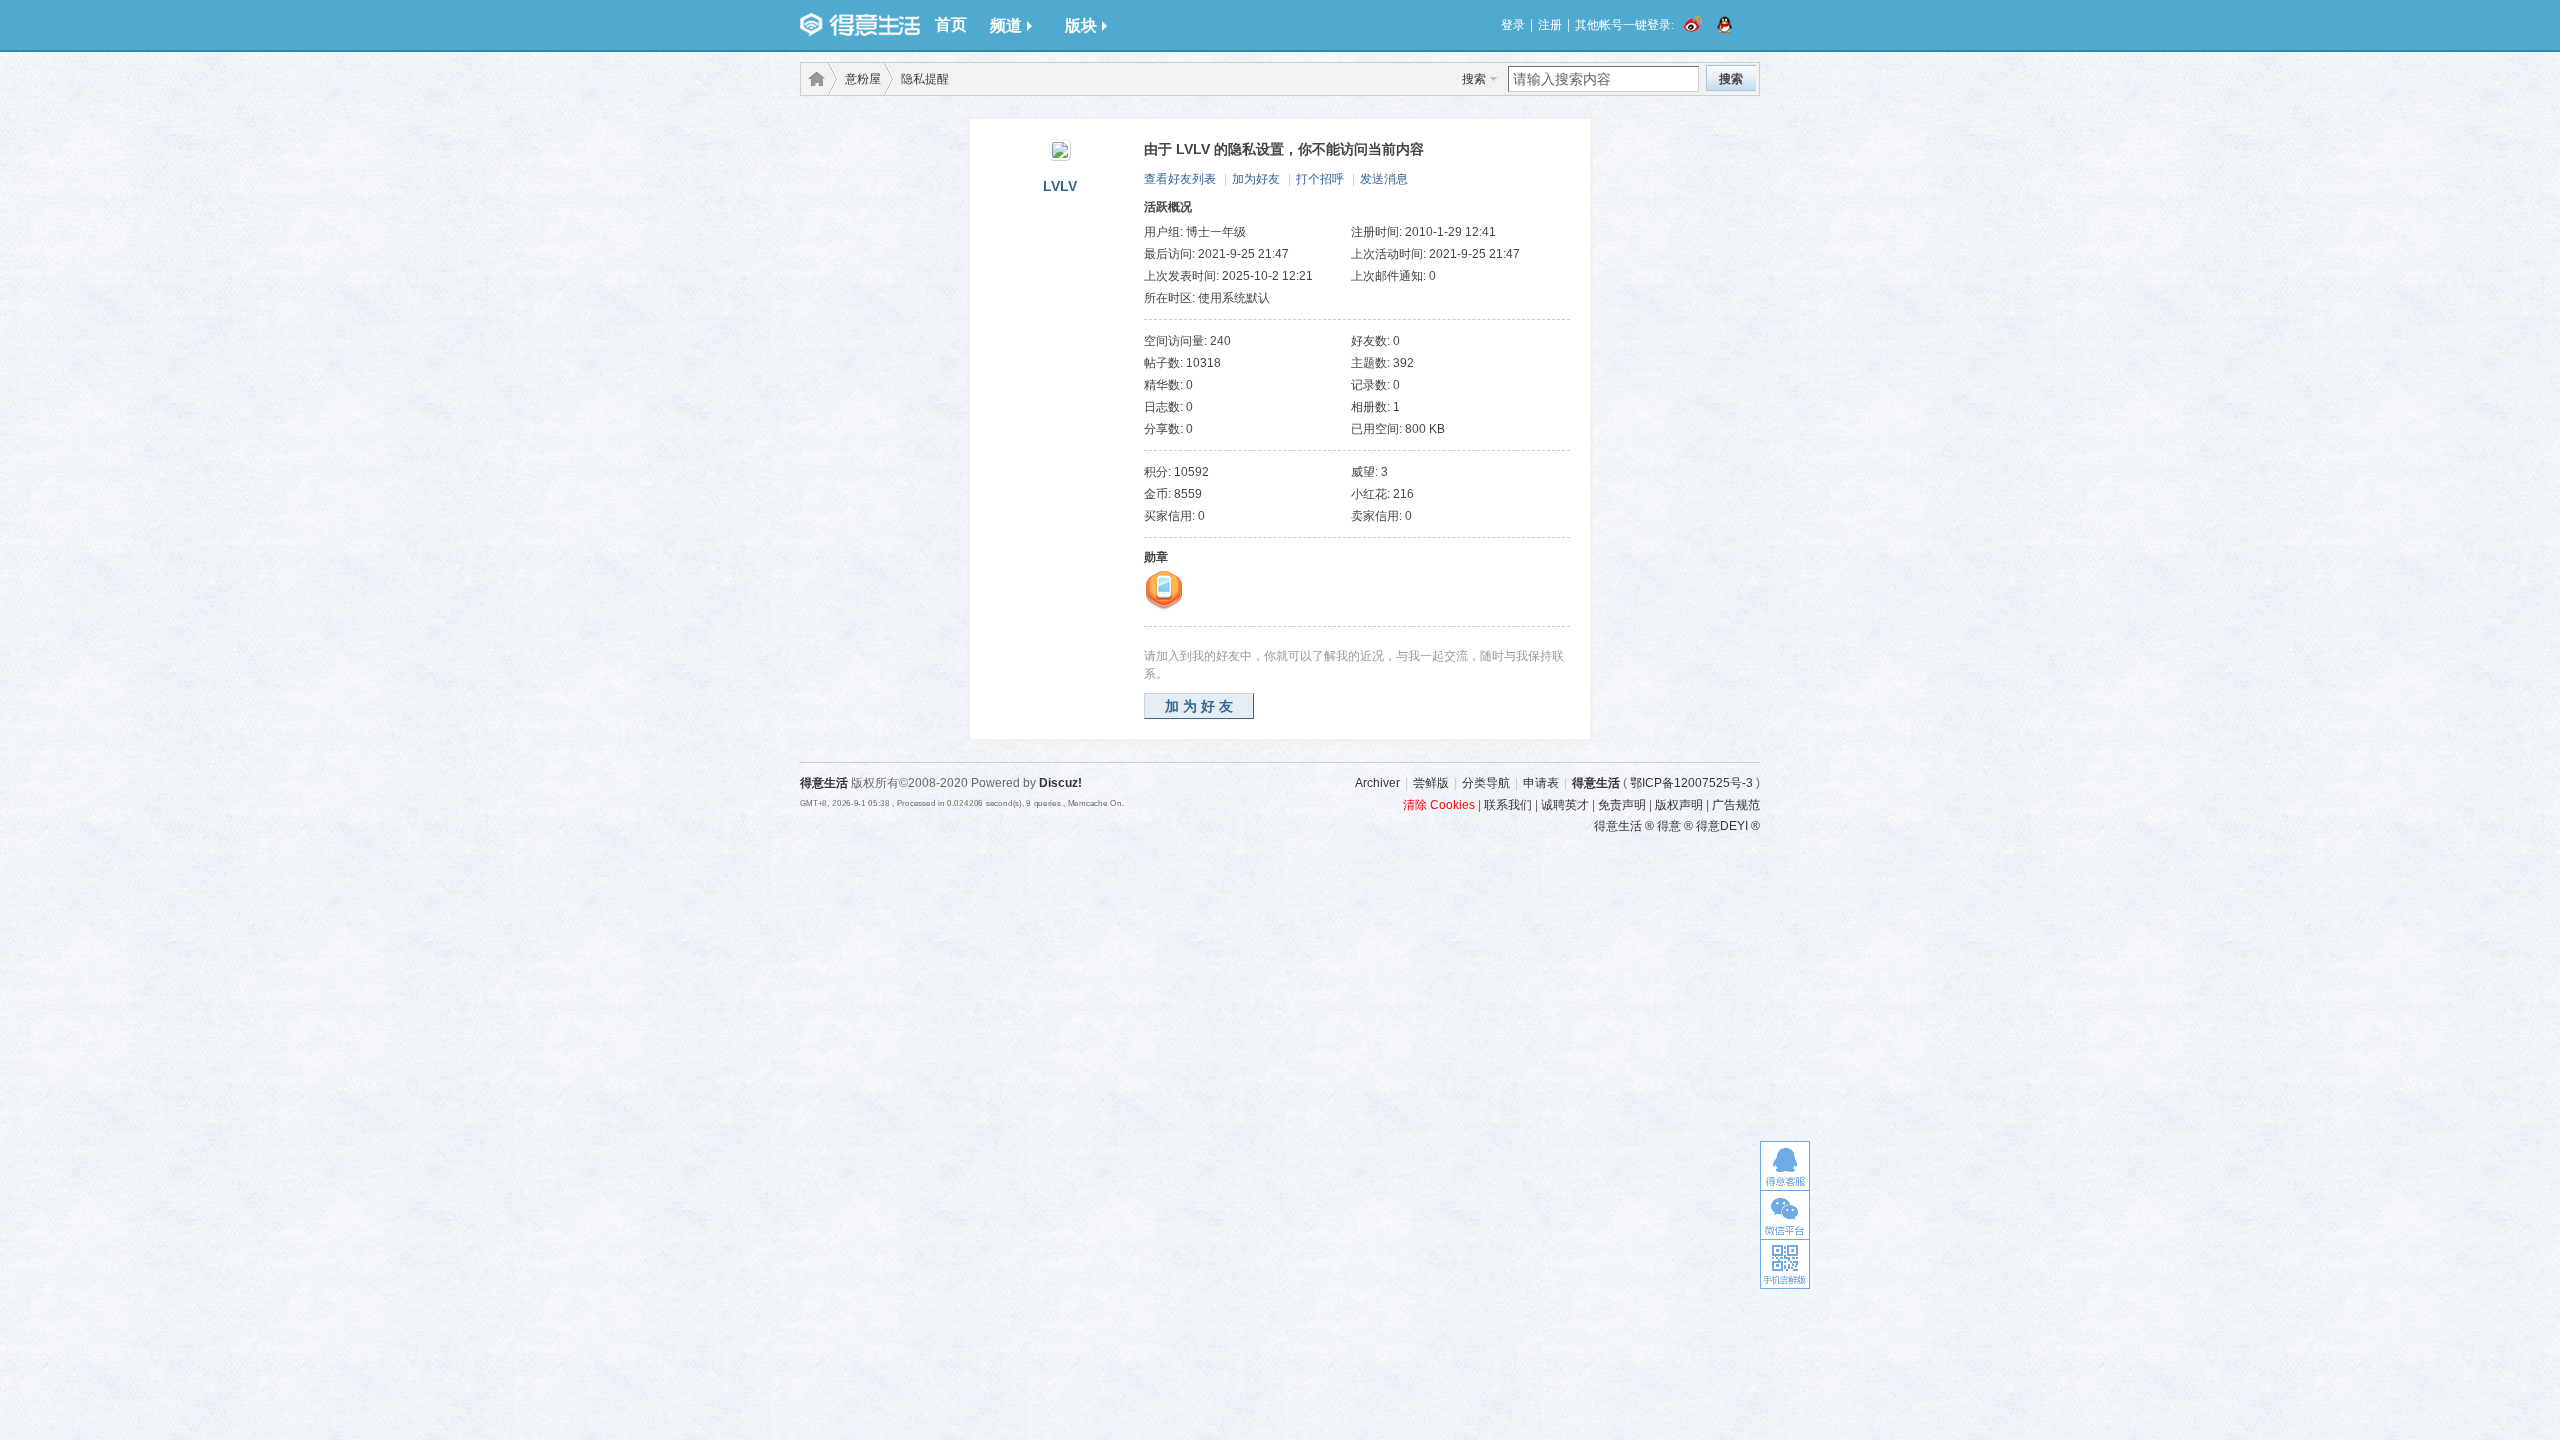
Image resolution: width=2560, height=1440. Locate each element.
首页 (951, 24)
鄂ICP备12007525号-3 (1691, 783)
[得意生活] (860, 25)
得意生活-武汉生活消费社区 (813, 79)
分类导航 (1486, 783)
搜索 (1474, 79)
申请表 (1541, 783)
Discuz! (1060, 783)
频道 (1006, 25)
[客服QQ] (1785, 1165)
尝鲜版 (1431, 783)
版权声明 (1679, 805)
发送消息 (1384, 179)
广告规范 (1736, 805)
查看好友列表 (1180, 179)
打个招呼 (1320, 179)
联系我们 (1508, 805)
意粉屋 (863, 79)
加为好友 (1256, 179)
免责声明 (1622, 805)
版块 (1081, 25)
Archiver (1377, 783)
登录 (1513, 25)
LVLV (1060, 186)
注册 (1550, 25)
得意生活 (1596, 783)
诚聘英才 (1565, 805)
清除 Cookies (1439, 805)
